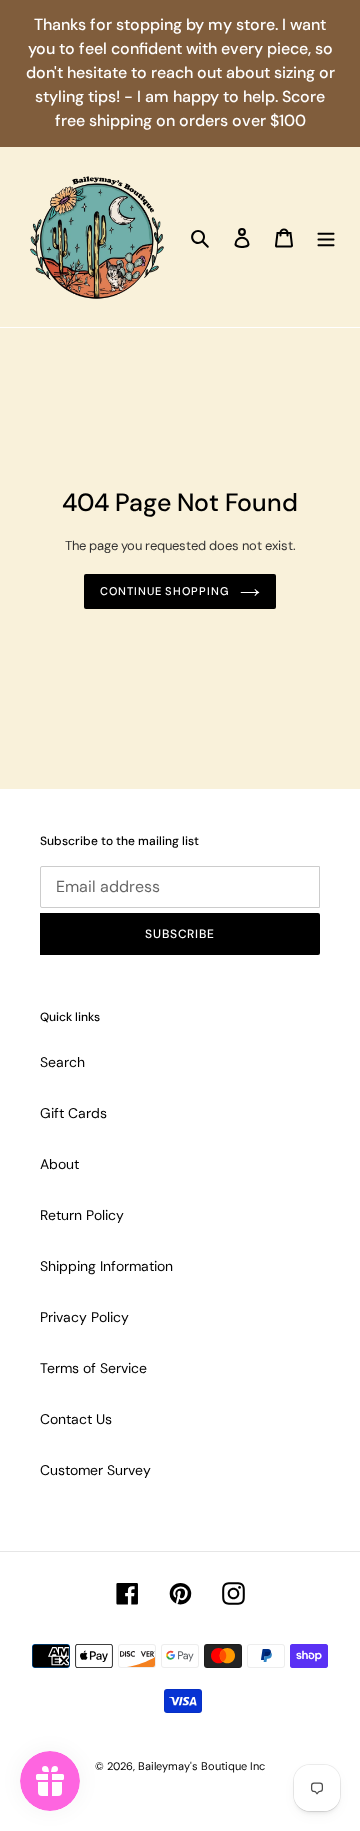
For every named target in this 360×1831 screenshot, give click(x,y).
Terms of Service (93, 1368)
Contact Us (76, 1419)
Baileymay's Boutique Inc (201, 1766)
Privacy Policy (84, 1317)
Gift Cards (73, 1113)
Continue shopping (164, 591)
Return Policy (82, 1215)
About (59, 1164)
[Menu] (326, 236)
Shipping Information (106, 1266)
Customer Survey (95, 1470)
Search (62, 1062)
